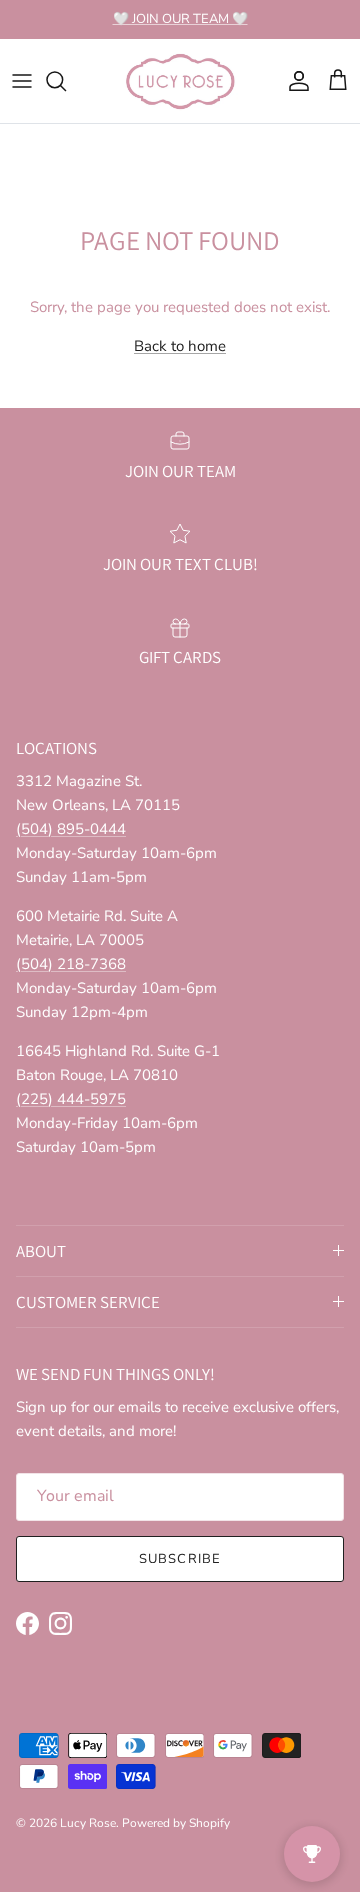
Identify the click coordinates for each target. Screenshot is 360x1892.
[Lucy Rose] (180, 81)
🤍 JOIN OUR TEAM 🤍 (180, 19)
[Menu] (22, 81)
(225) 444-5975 (71, 1099)
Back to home (180, 346)
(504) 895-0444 (71, 829)
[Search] (66, 81)
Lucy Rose (88, 1823)
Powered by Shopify (176, 1823)
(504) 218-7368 (71, 964)
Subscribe (179, 1559)
